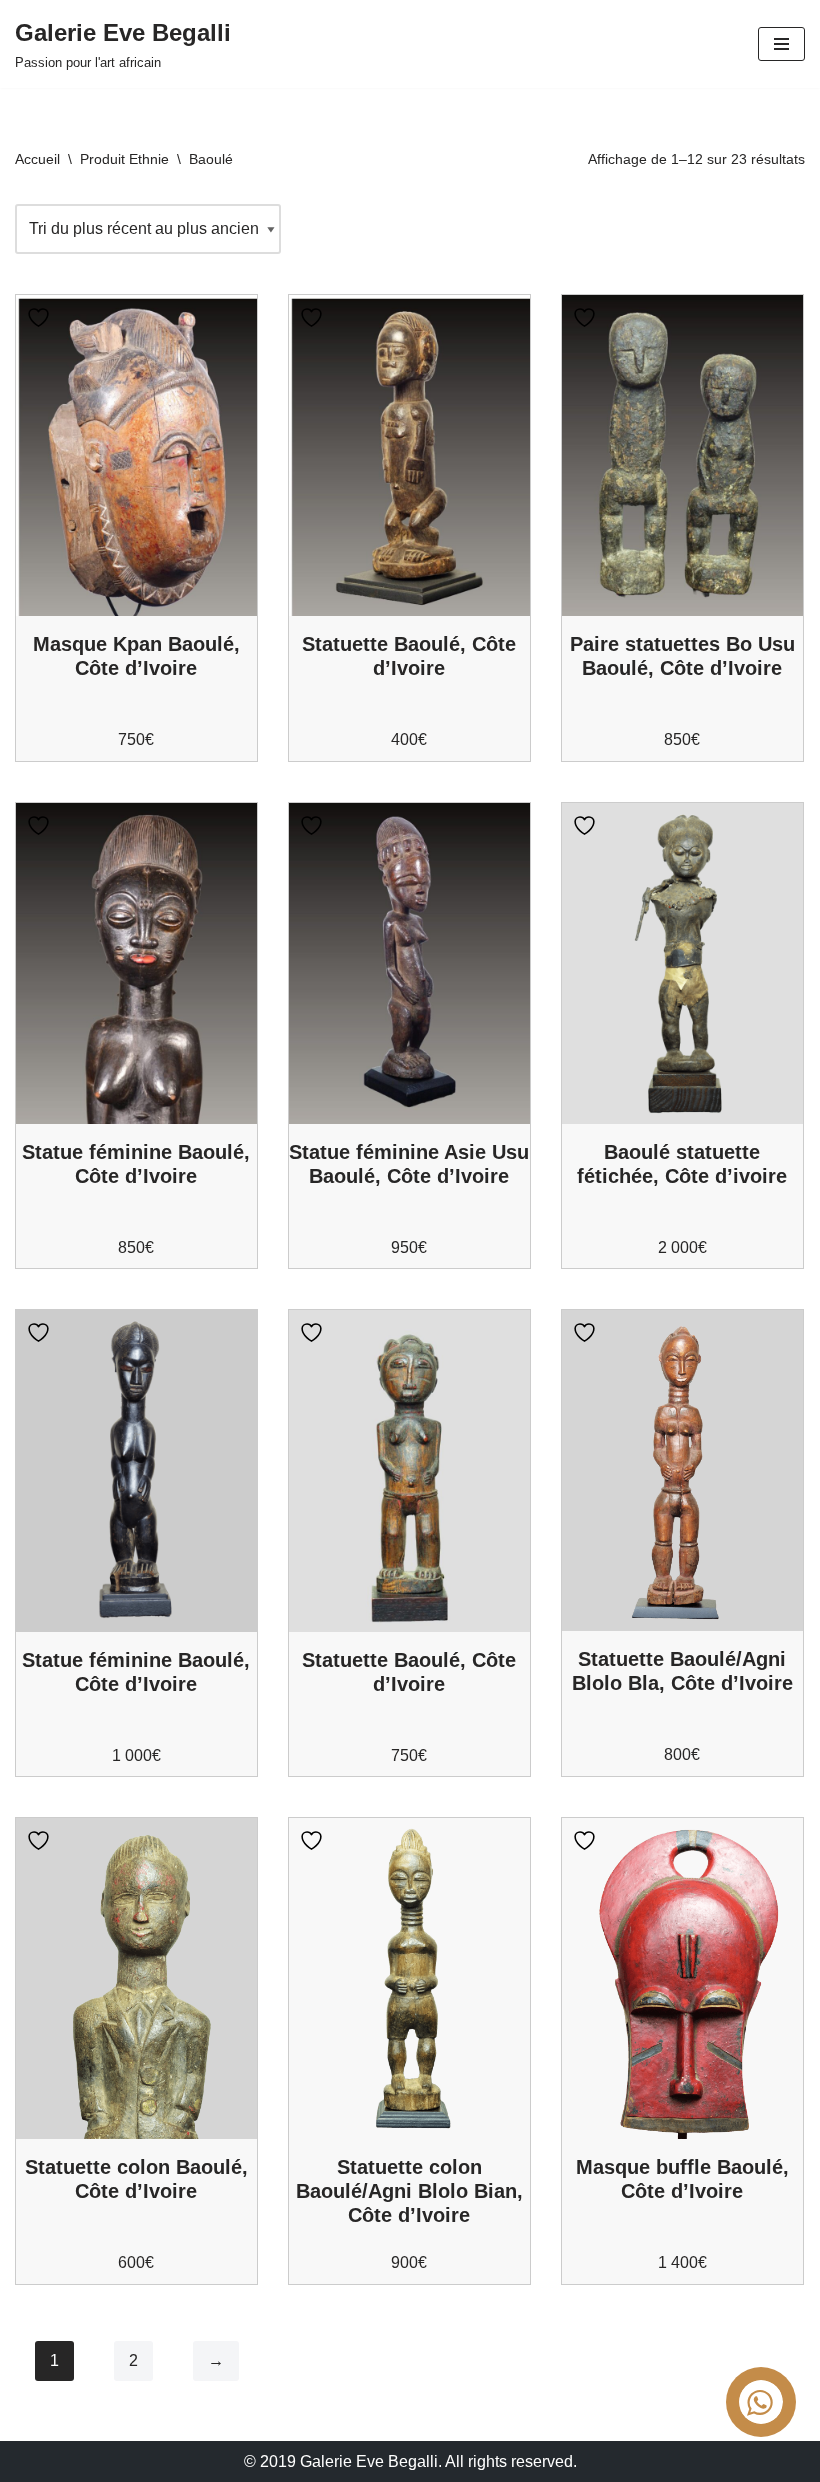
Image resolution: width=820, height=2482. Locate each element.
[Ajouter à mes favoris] (41, 317)
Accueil (37, 159)
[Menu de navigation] (781, 44)
